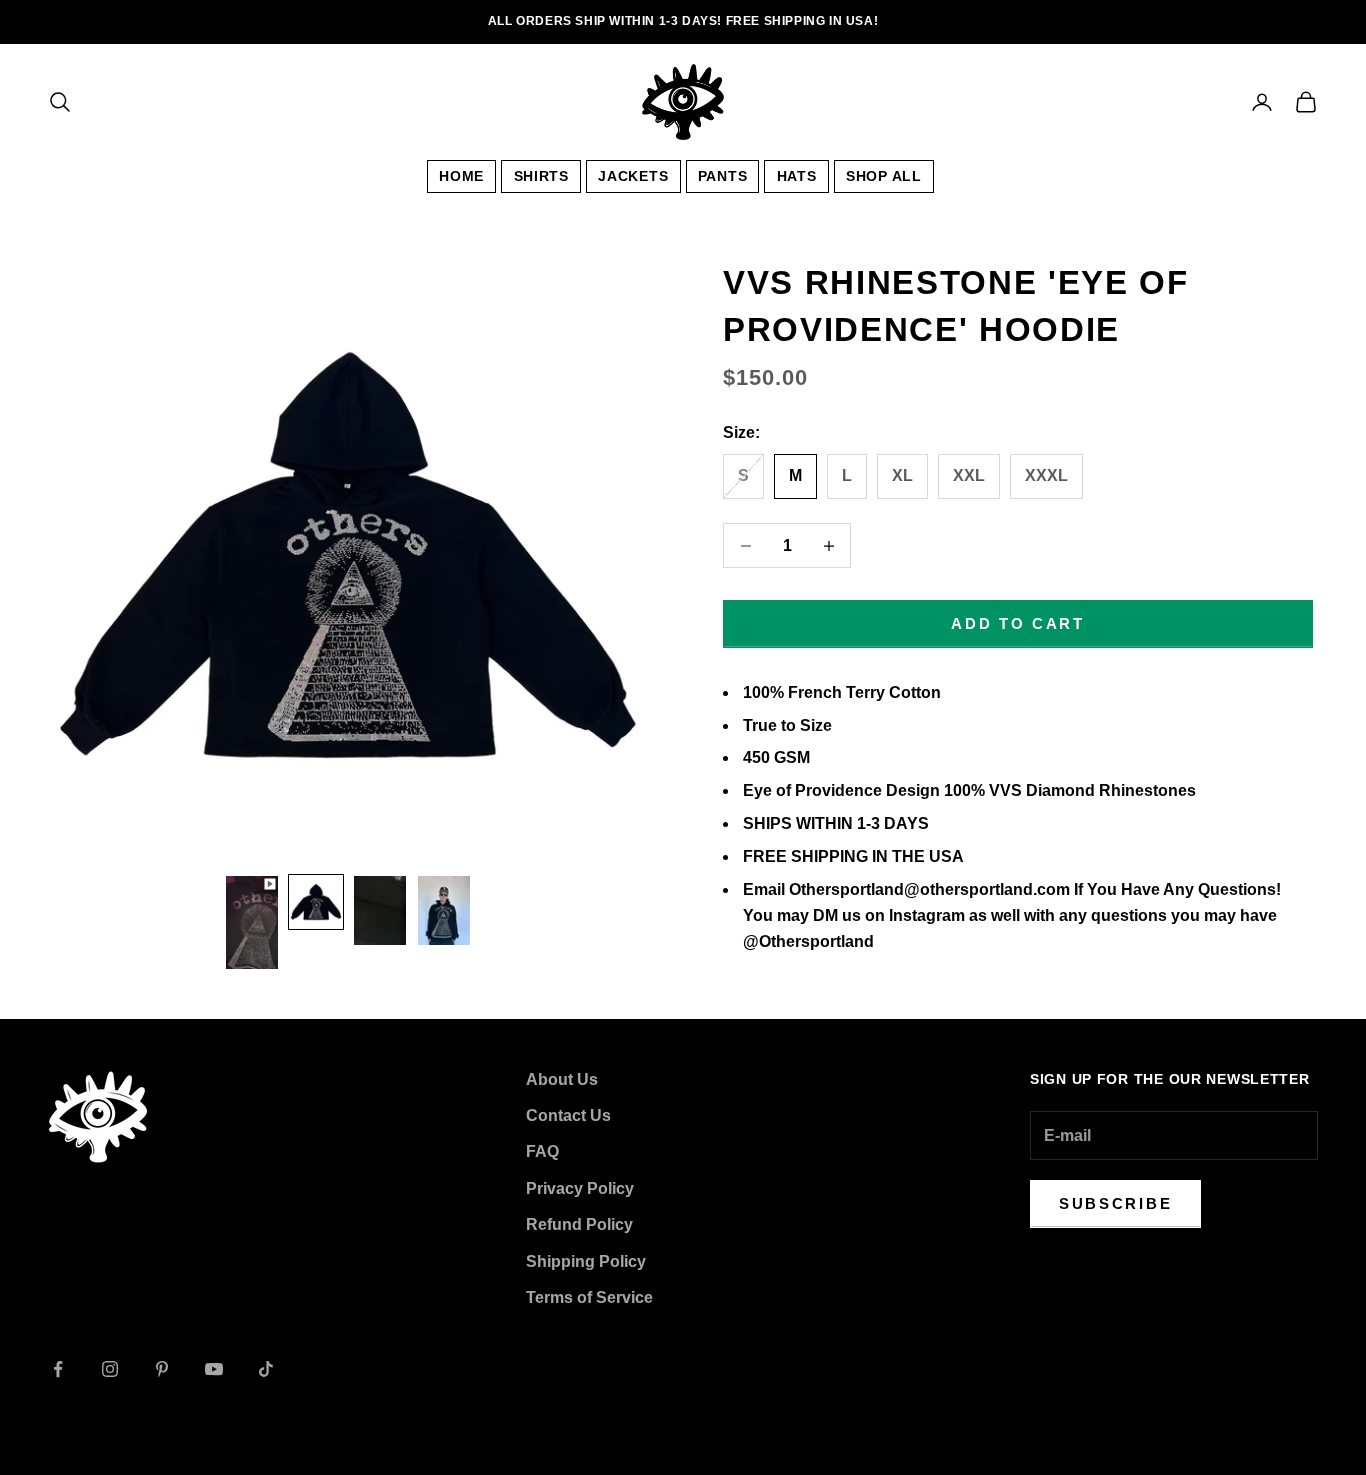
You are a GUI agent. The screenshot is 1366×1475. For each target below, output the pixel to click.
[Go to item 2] (316, 902)
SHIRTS (541, 176)
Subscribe (1115, 1203)
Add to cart (1018, 623)
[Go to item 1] (252, 922)
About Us (562, 1079)
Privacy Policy (580, 1188)
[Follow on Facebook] (58, 1369)
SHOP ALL (884, 176)
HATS (797, 176)
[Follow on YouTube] (214, 1369)
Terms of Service (589, 1297)
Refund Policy (579, 1224)
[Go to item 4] (444, 911)
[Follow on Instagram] (110, 1369)
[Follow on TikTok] (266, 1369)
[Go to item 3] (380, 911)
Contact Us (568, 1115)
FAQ (542, 1151)
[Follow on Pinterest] (162, 1369)
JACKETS (633, 176)
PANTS (723, 176)
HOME (461, 176)
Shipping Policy (586, 1261)
